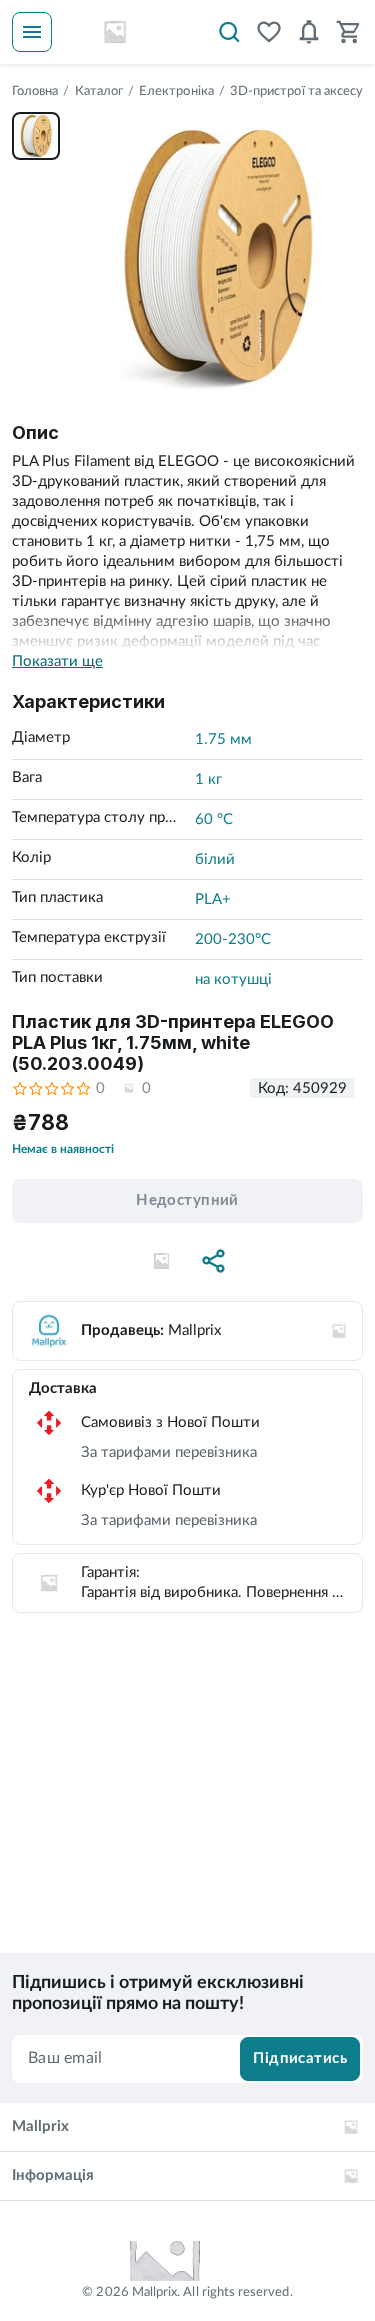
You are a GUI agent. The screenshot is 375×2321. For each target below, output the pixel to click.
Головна (35, 91)
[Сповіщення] (309, 32)
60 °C (214, 819)
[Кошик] (349, 32)
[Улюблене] (269, 32)
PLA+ (213, 899)
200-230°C (233, 939)
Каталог (99, 91)
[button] (162, 1261)
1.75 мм (223, 739)
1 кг (208, 779)
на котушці (233, 979)
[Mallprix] (115, 32)
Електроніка (176, 91)
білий (215, 859)
